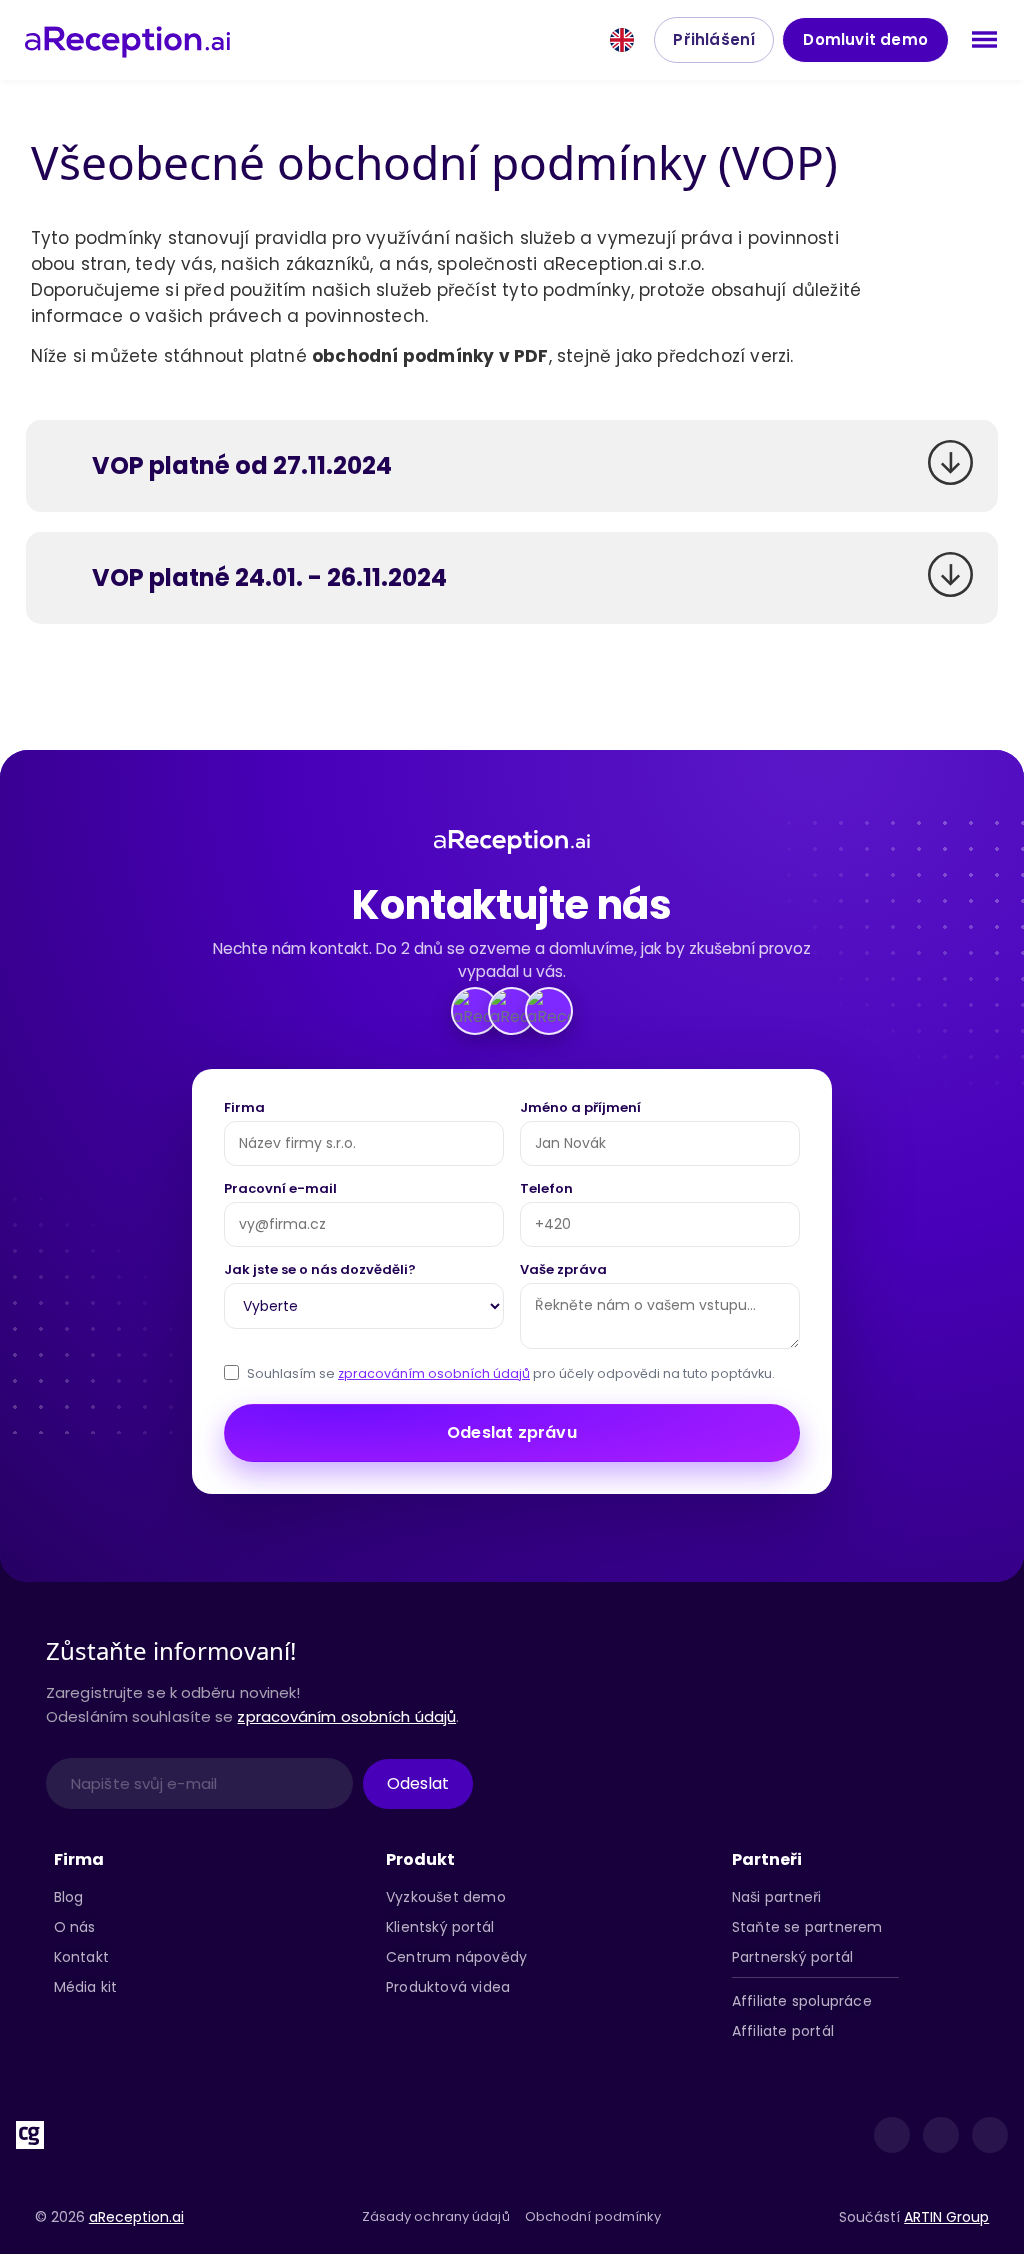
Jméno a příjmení (580, 1109)
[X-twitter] (941, 2135)
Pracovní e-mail (280, 1190)
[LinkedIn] (892, 2135)
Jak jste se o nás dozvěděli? (320, 1271)
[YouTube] (990, 2135)
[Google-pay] (274, 2135)
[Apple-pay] (213, 2135)
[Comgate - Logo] (30, 2135)
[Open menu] (984, 39)
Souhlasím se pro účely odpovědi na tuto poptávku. (511, 1373)
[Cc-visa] (91, 2135)
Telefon (546, 1190)
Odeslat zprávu (512, 1432)
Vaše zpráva (563, 1271)
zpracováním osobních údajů (434, 1373)
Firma (244, 1109)
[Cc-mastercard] (152, 2135)
